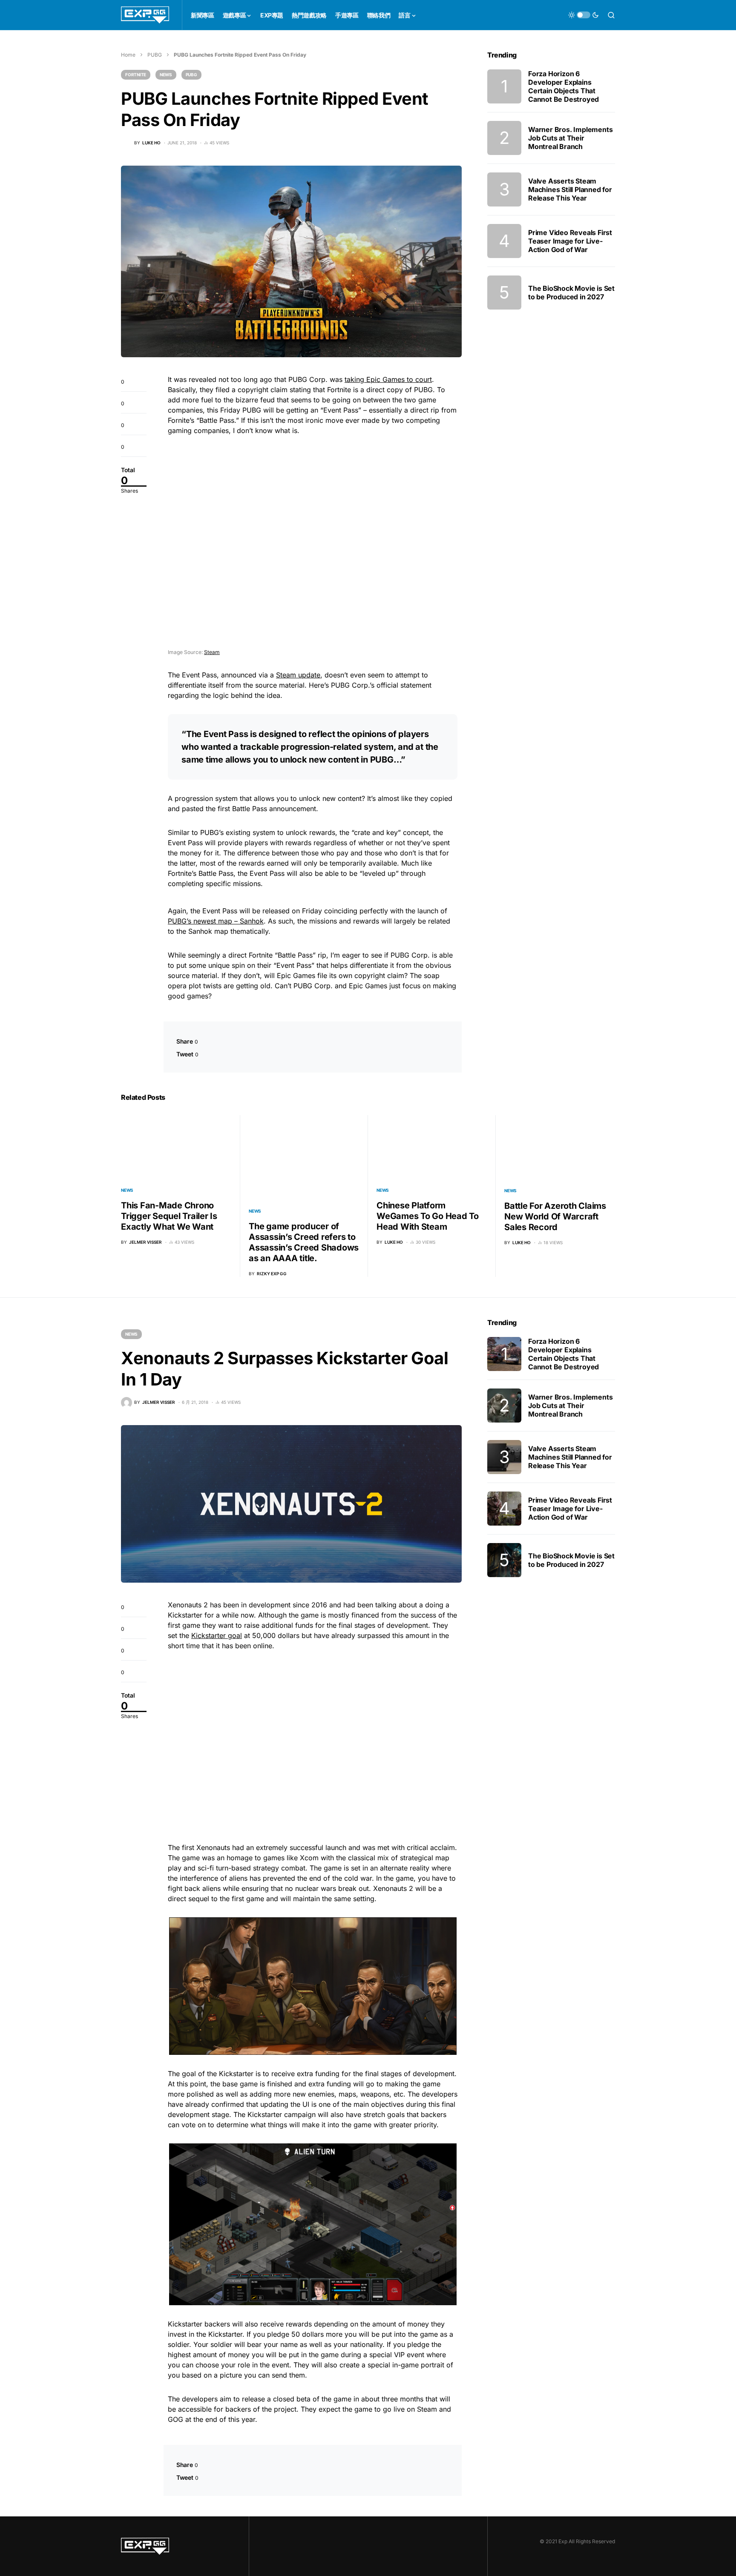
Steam (212, 652)
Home (128, 55)
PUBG (155, 55)
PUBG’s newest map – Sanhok (216, 921)
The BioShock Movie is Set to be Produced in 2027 (571, 293)
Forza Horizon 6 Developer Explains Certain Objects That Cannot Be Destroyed (563, 86)
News (166, 75)
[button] (584, 15)
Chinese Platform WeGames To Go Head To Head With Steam (428, 1216)
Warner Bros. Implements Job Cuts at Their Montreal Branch (570, 138)
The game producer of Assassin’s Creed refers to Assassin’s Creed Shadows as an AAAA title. (304, 1242)
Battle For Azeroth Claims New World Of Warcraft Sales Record (555, 1216)
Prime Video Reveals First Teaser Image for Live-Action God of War (570, 241)
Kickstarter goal (217, 1635)
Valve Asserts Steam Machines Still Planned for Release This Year (570, 189)
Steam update (298, 675)
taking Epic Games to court (388, 379)
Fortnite (136, 75)
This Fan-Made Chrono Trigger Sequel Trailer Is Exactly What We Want (169, 1216)
